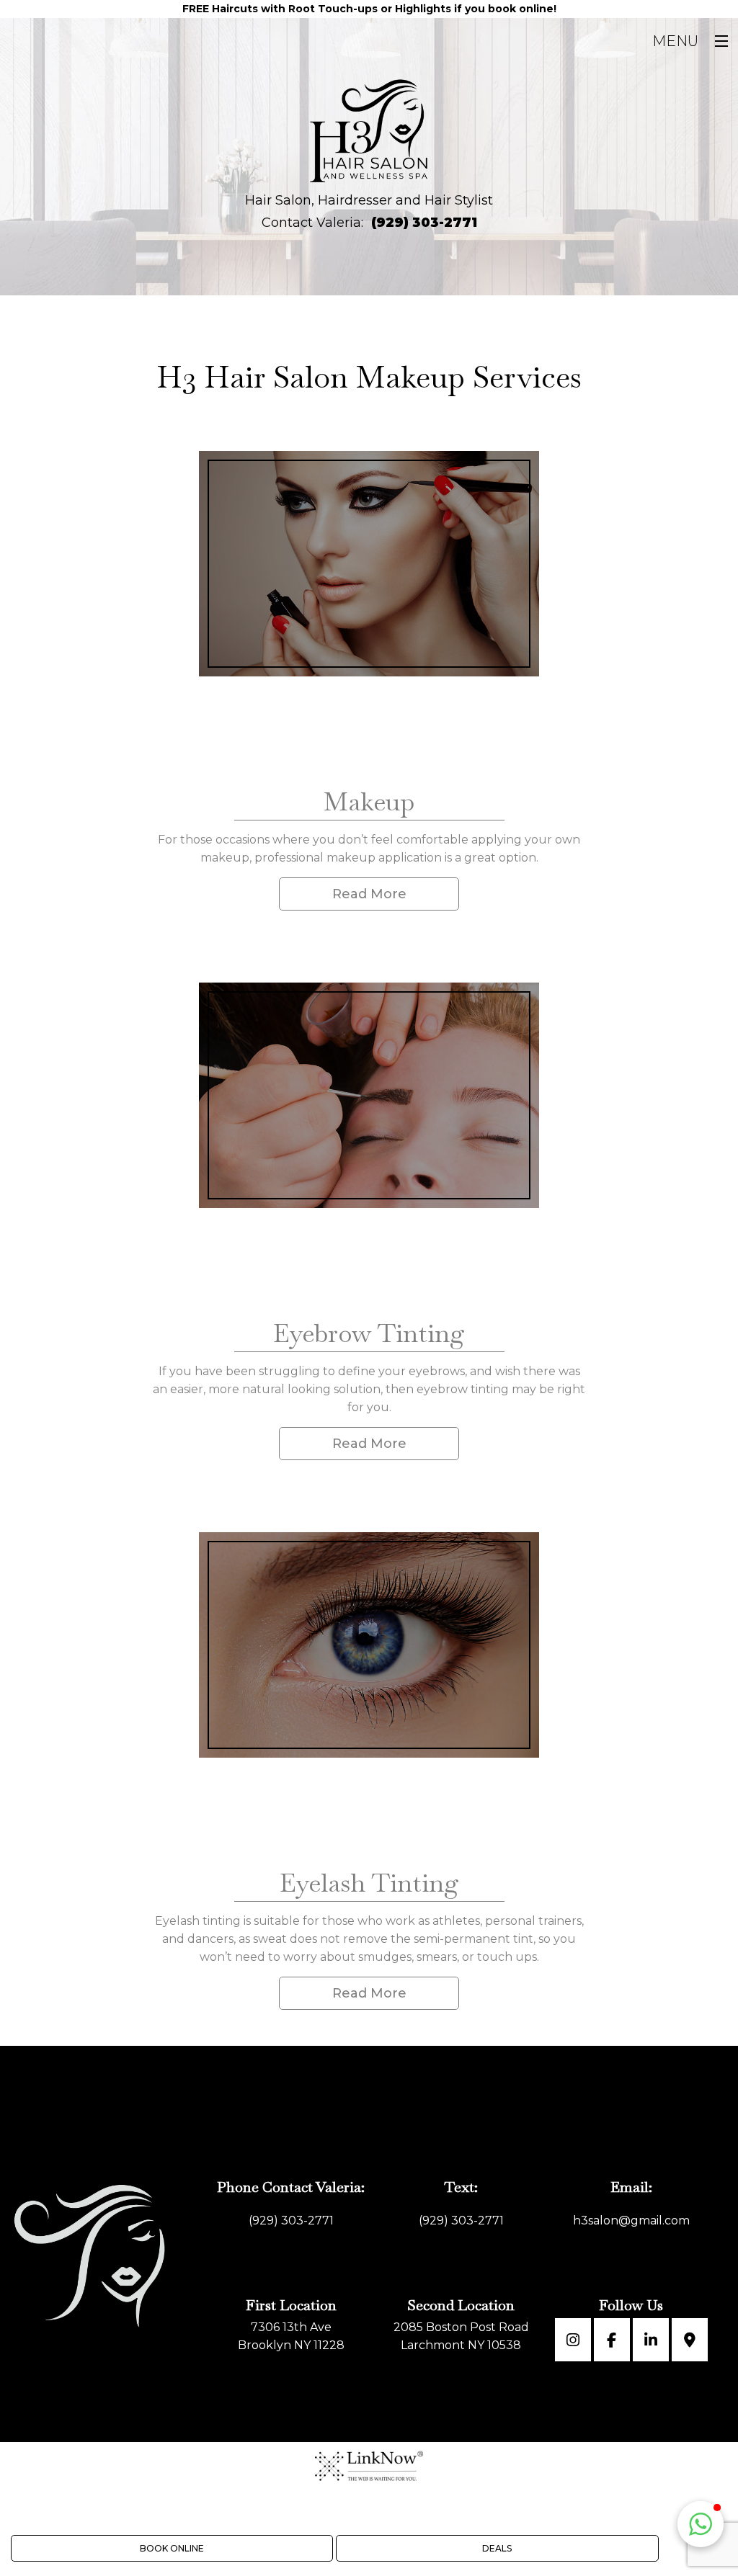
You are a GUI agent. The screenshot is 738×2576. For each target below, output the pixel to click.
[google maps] (690, 2342)
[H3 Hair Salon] (369, 131)
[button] (701, 2524)
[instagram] (573, 2342)
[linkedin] (651, 2342)
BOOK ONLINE (172, 2548)
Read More (369, 894)
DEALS (497, 2548)
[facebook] (612, 2342)
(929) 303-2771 (424, 223)
